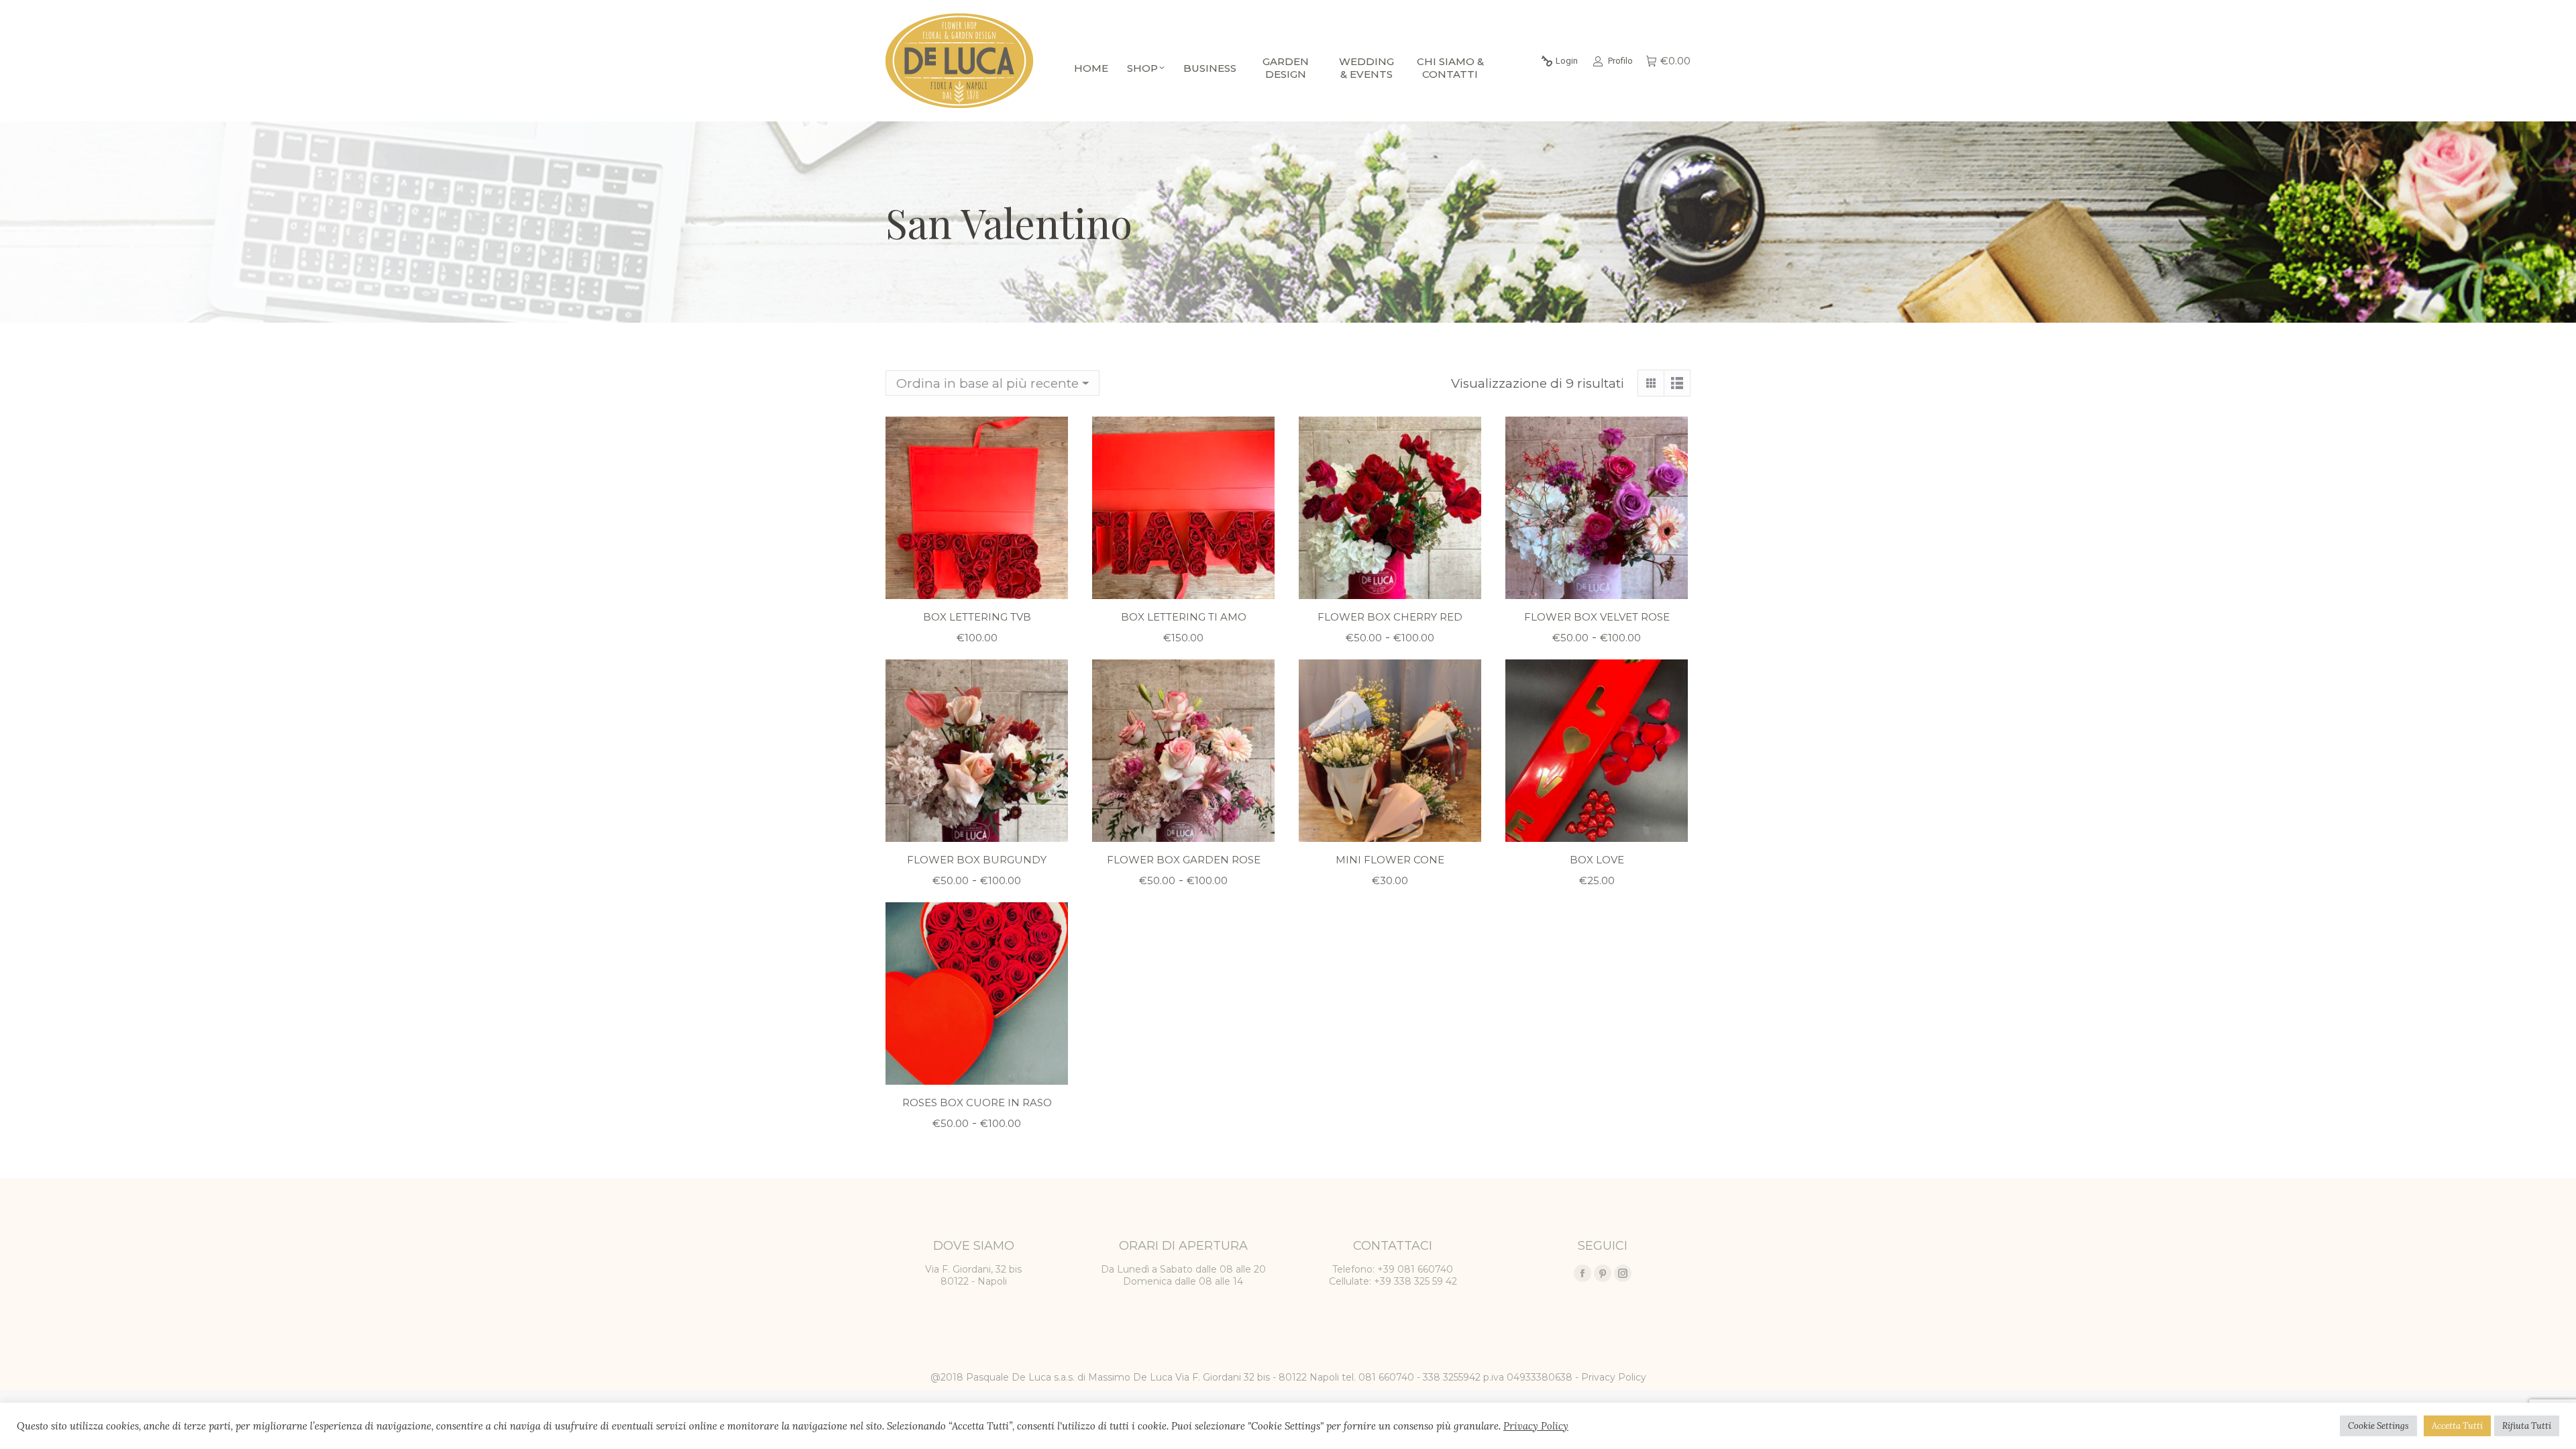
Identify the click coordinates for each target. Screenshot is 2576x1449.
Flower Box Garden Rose (1184, 860)
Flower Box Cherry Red (1390, 617)
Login (1567, 61)
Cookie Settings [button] (2378, 1426)
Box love (1597, 860)
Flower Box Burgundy (977, 860)
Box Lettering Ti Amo (1184, 617)
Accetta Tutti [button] (2457, 1426)
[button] (1051, 582)
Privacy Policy (1614, 1377)
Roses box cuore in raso (977, 1103)
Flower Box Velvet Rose (1597, 617)
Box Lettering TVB (977, 617)
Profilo (1620, 61)
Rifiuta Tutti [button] (2527, 1426)
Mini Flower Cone (1390, 860)
